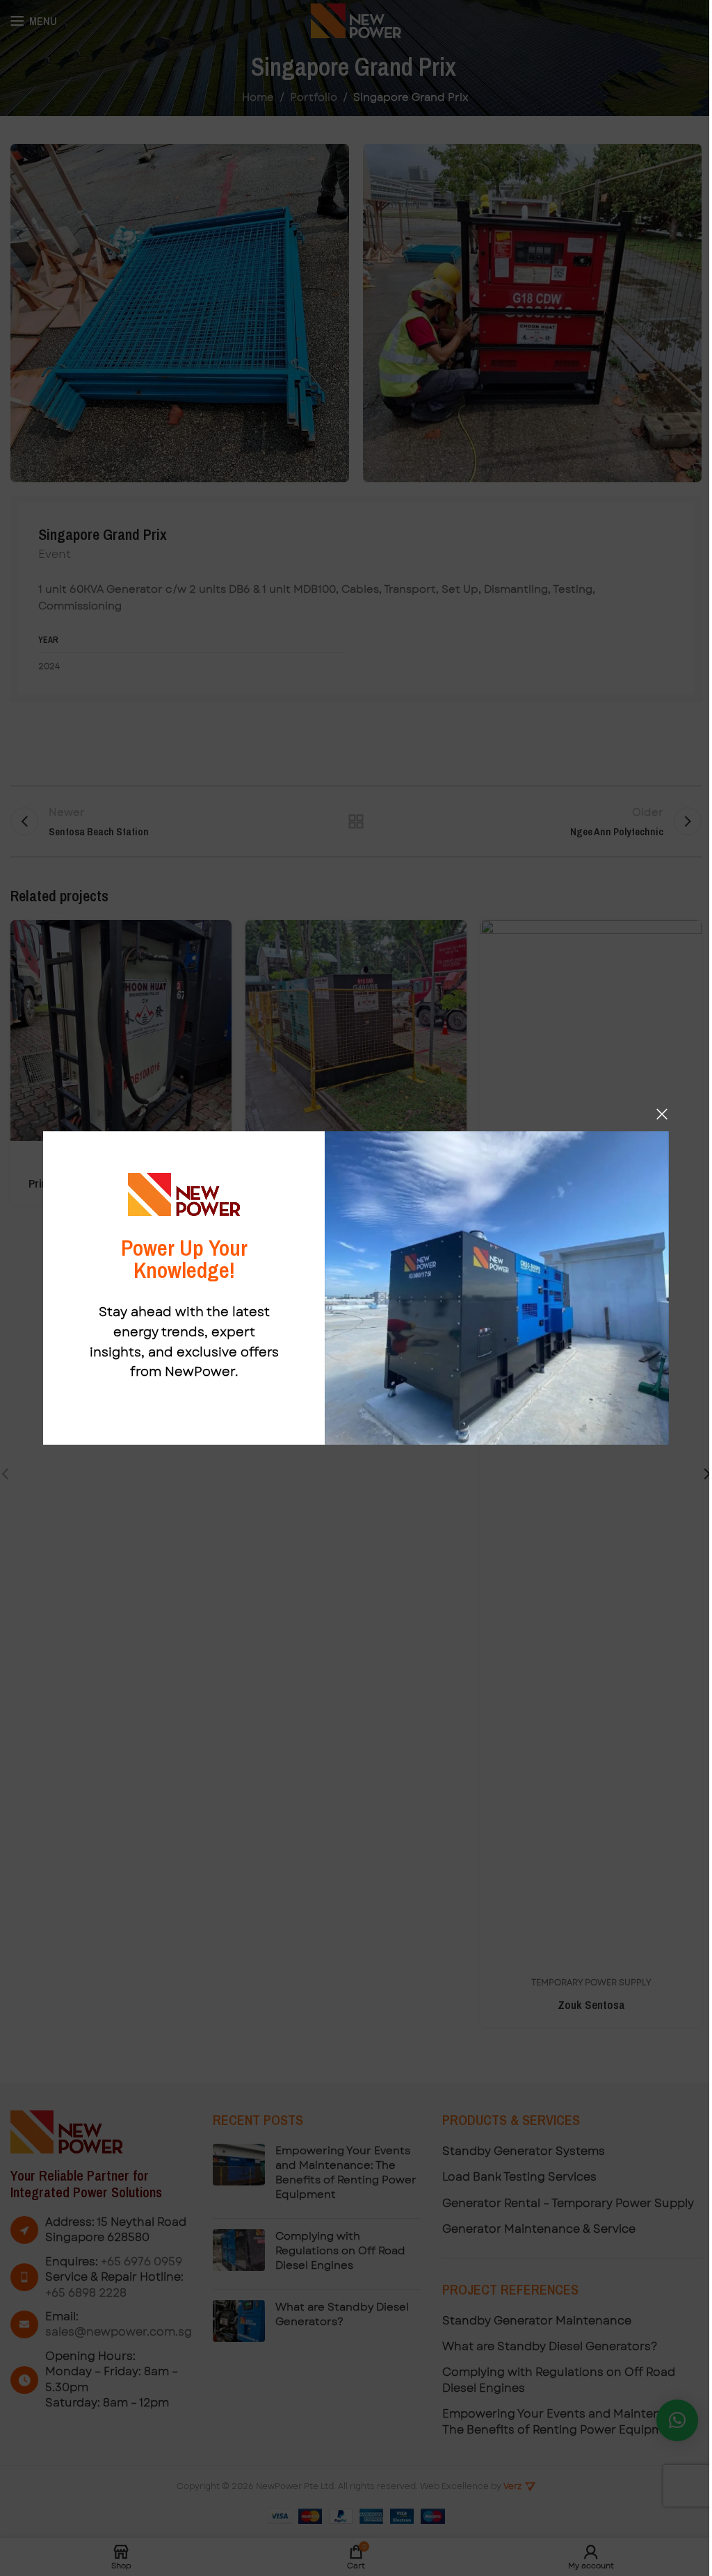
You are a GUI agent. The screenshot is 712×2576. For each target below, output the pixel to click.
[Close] (662, 1114)
